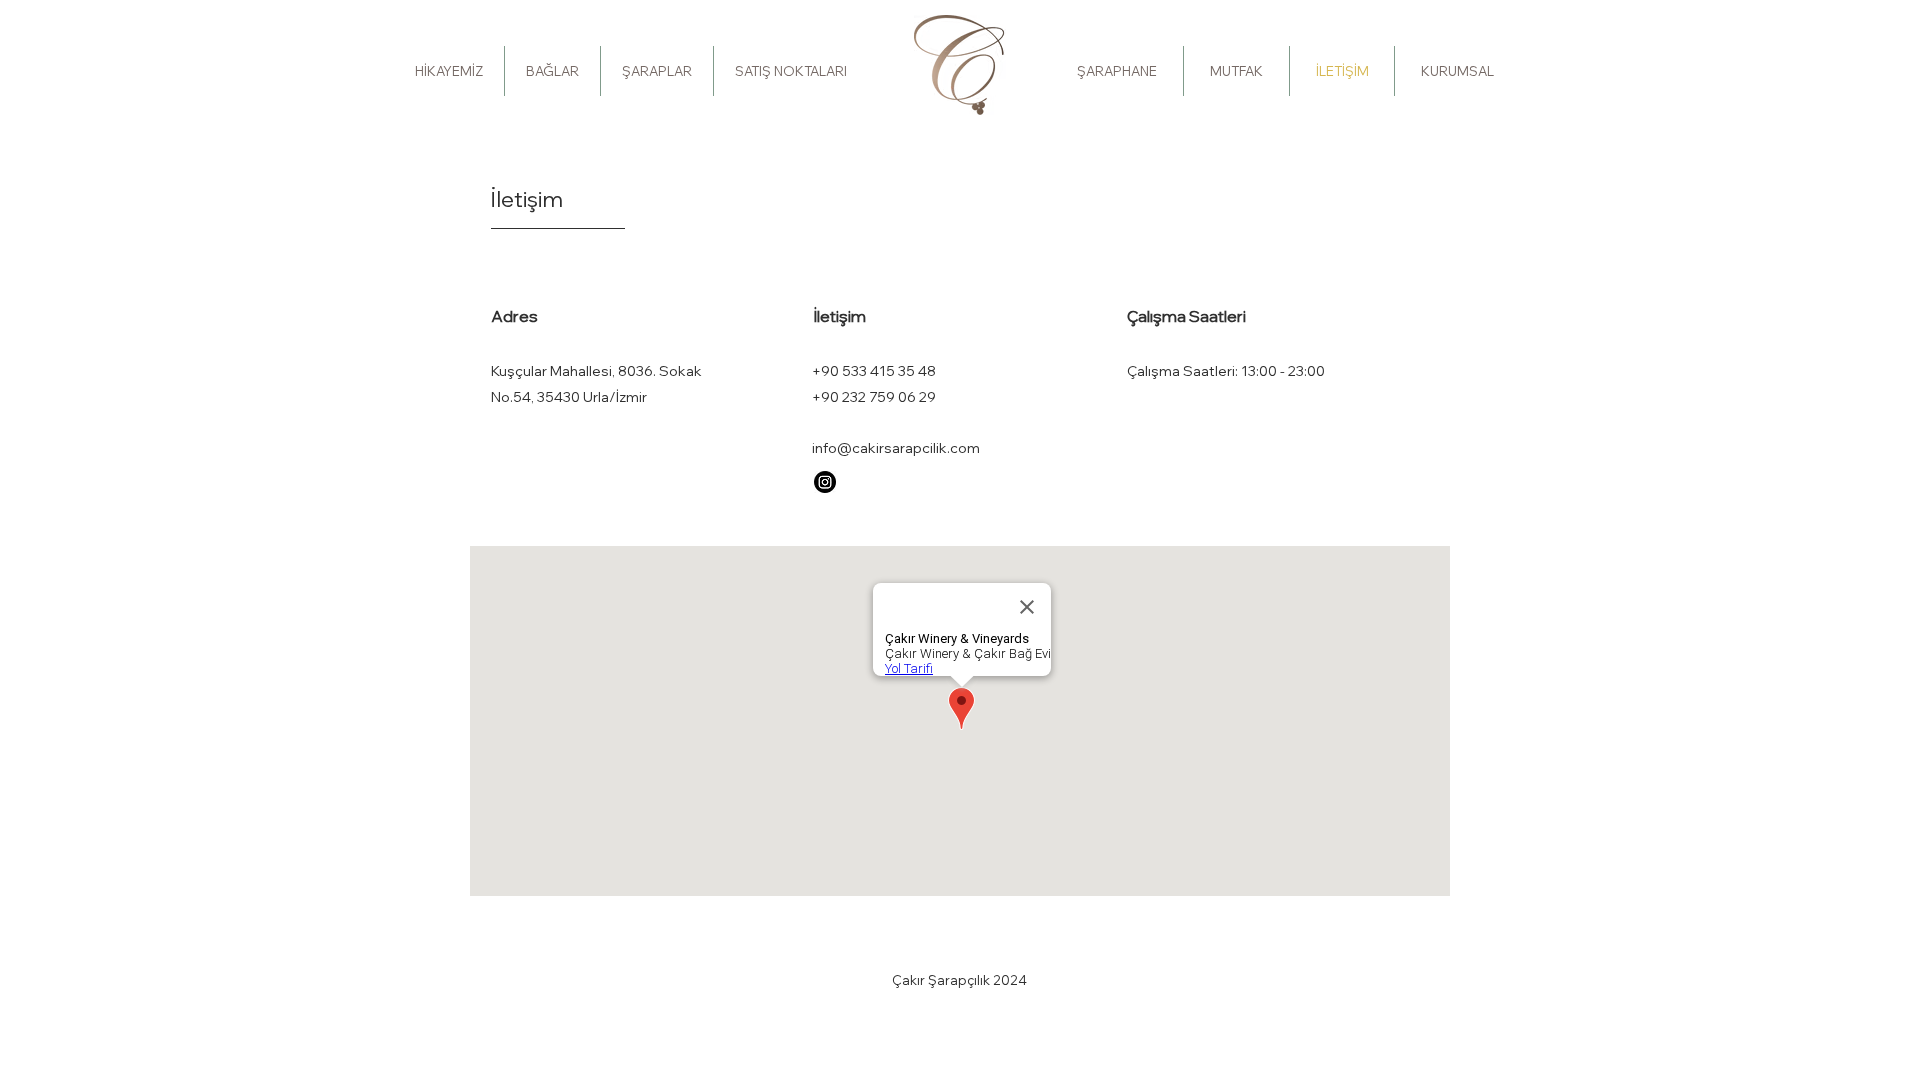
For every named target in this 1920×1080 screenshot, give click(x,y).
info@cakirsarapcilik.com (896, 448)
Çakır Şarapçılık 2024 (959, 980)
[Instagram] (825, 482)
